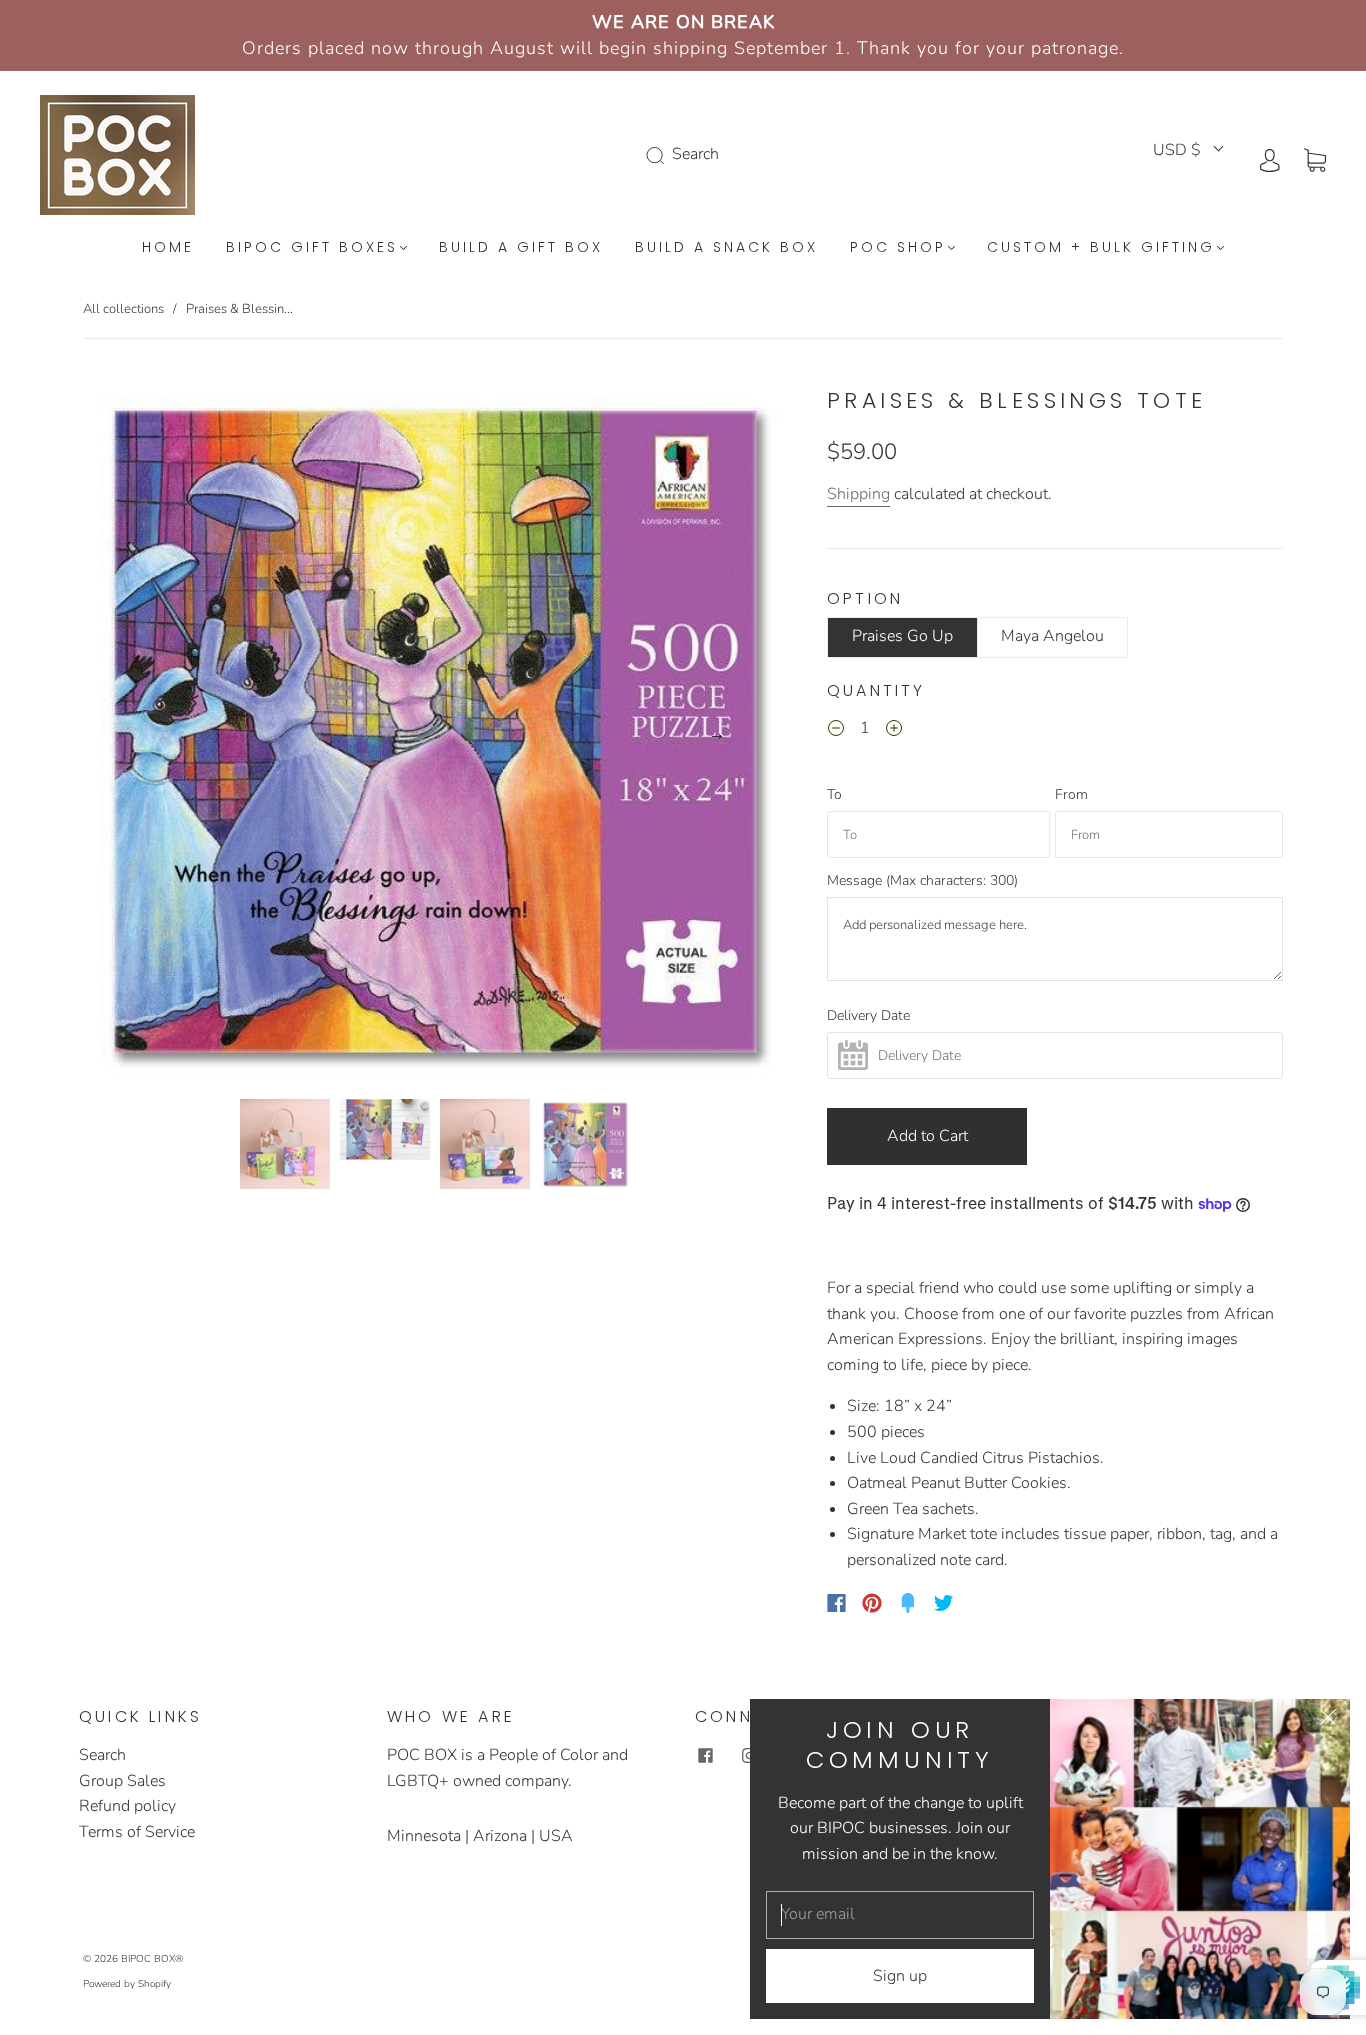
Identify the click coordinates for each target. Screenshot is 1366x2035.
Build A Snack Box (726, 248)
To (834, 795)
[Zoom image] (435, 735)
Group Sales (122, 1781)
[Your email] (900, 1915)
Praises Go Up (902, 636)
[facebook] (705, 1755)
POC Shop (898, 248)
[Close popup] (1328, 1721)
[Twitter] (944, 1603)
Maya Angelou (1052, 636)
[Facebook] (836, 1603)
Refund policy (127, 1806)
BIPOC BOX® (152, 1959)
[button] (153, 735)
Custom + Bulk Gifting (1101, 248)
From (1071, 795)
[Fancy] (908, 1603)
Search (102, 1755)
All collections (123, 309)
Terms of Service (137, 1832)
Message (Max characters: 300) (922, 881)
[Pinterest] (872, 1603)
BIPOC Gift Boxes (312, 248)
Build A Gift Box (521, 248)
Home (168, 248)
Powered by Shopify (127, 1984)
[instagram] (749, 1755)
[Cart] (1315, 159)
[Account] (1270, 159)
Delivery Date (868, 1016)
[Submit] (659, 155)
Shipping (858, 494)
